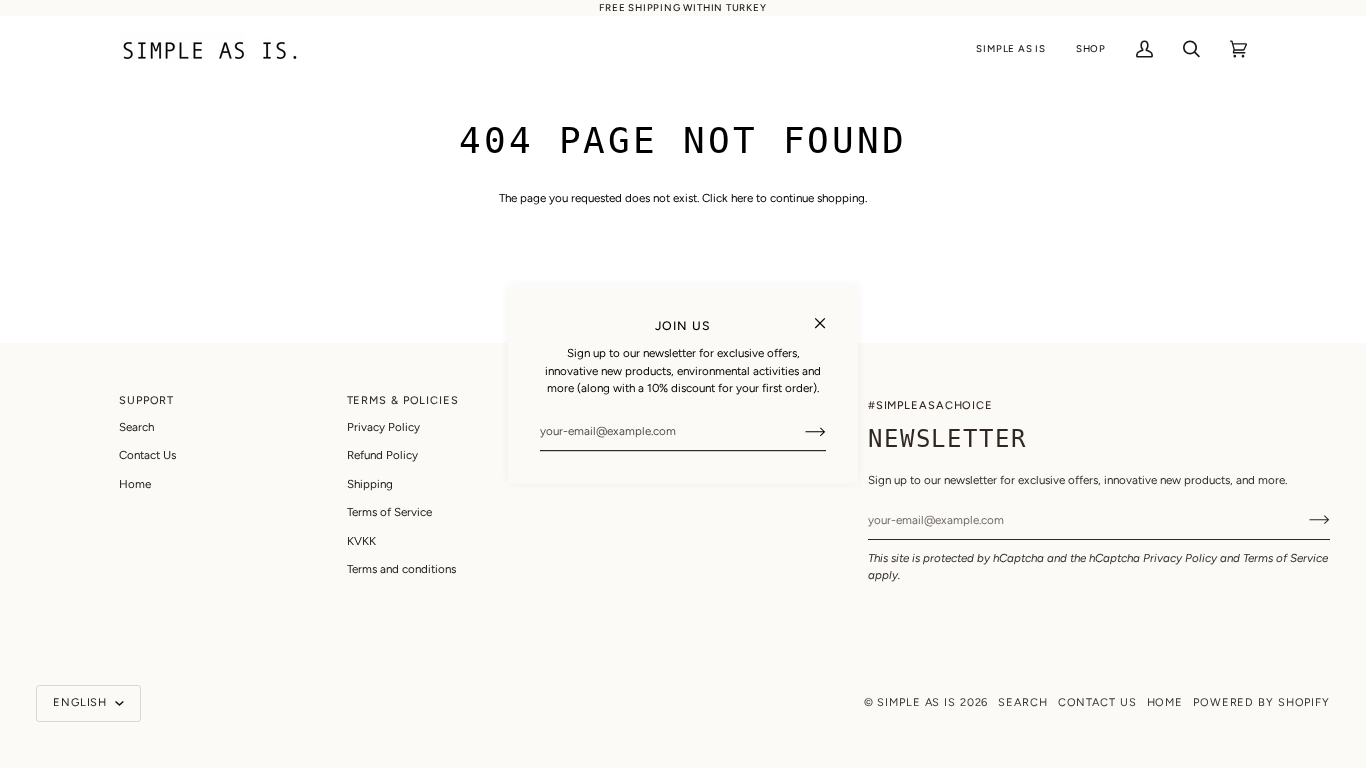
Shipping (370, 484)
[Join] (799, 431)
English (82, 702)
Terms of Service (1285, 558)
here (742, 198)
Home (135, 484)
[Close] (828, 314)
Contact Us (147, 455)
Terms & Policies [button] (403, 400)
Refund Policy (382, 455)
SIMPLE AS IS (916, 702)
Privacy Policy (1180, 558)
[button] (1010, 49)
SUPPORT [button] (146, 400)
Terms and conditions (401, 569)
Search (136, 427)
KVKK (361, 541)
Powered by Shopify (1261, 702)
